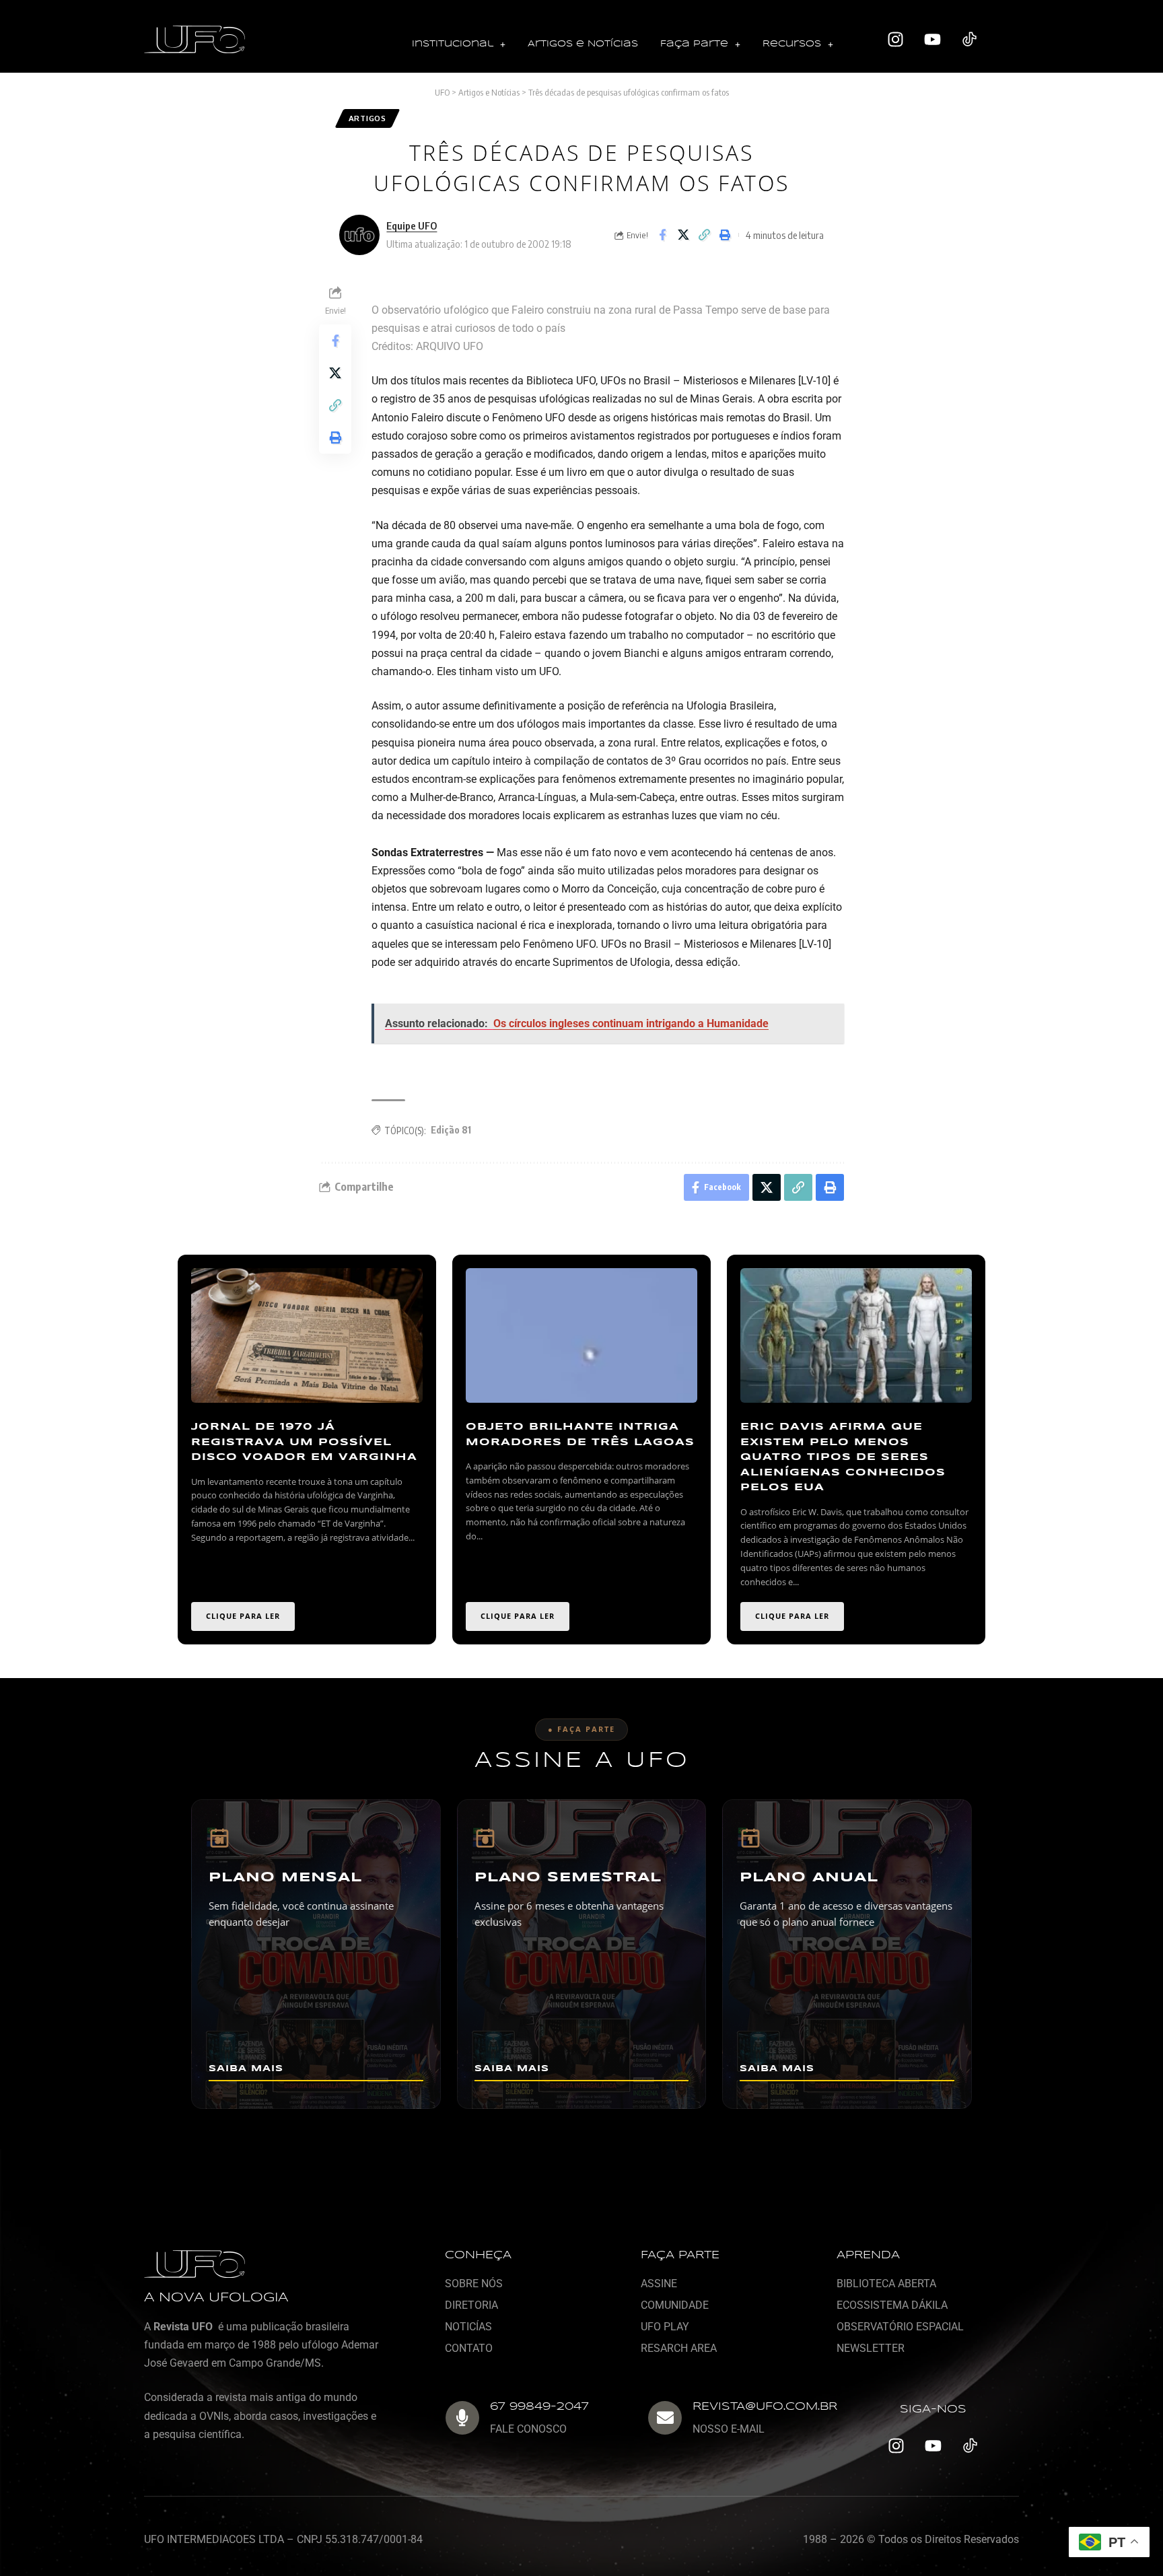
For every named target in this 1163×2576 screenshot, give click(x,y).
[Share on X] (683, 235)
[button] (459, 45)
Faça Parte (694, 44)
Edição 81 (451, 1130)
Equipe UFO (412, 225)
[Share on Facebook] (662, 235)
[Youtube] (933, 40)
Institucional (453, 44)
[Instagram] (896, 40)
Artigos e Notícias (583, 44)
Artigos (367, 118)
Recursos (792, 44)
